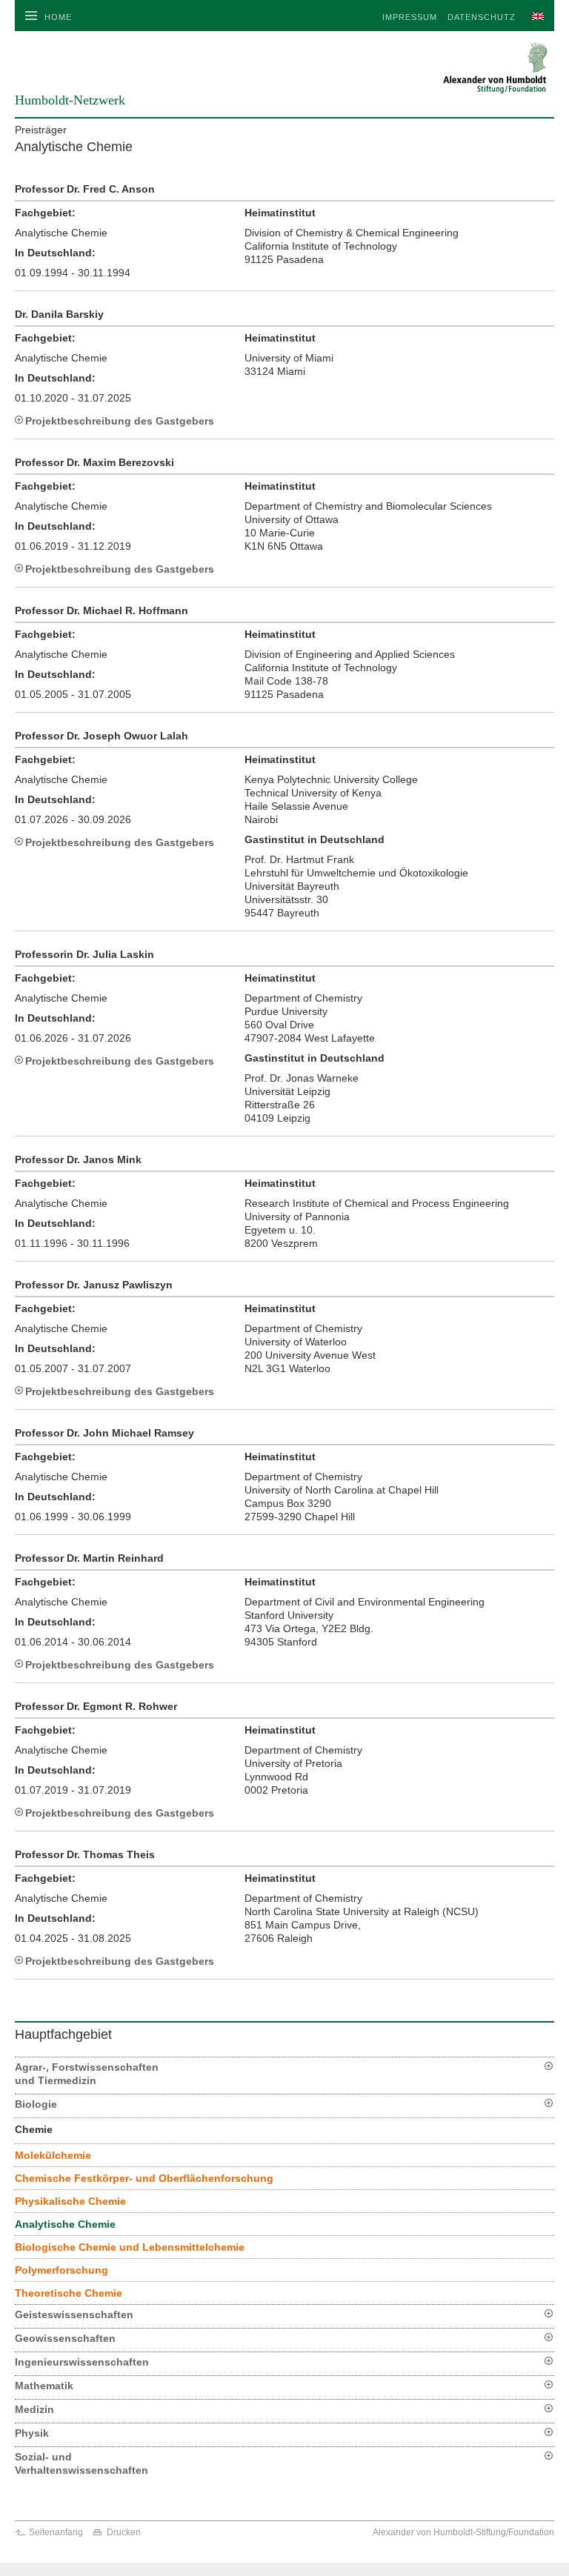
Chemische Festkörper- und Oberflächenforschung (144, 2178)
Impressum (410, 17)
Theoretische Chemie (69, 2293)
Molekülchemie (53, 2155)
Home (58, 17)
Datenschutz (482, 17)
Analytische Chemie (65, 2224)
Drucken (124, 2532)
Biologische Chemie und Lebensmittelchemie (130, 2247)
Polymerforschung (61, 2270)
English (535, 17)
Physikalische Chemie (70, 2201)
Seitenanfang (56, 2532)
